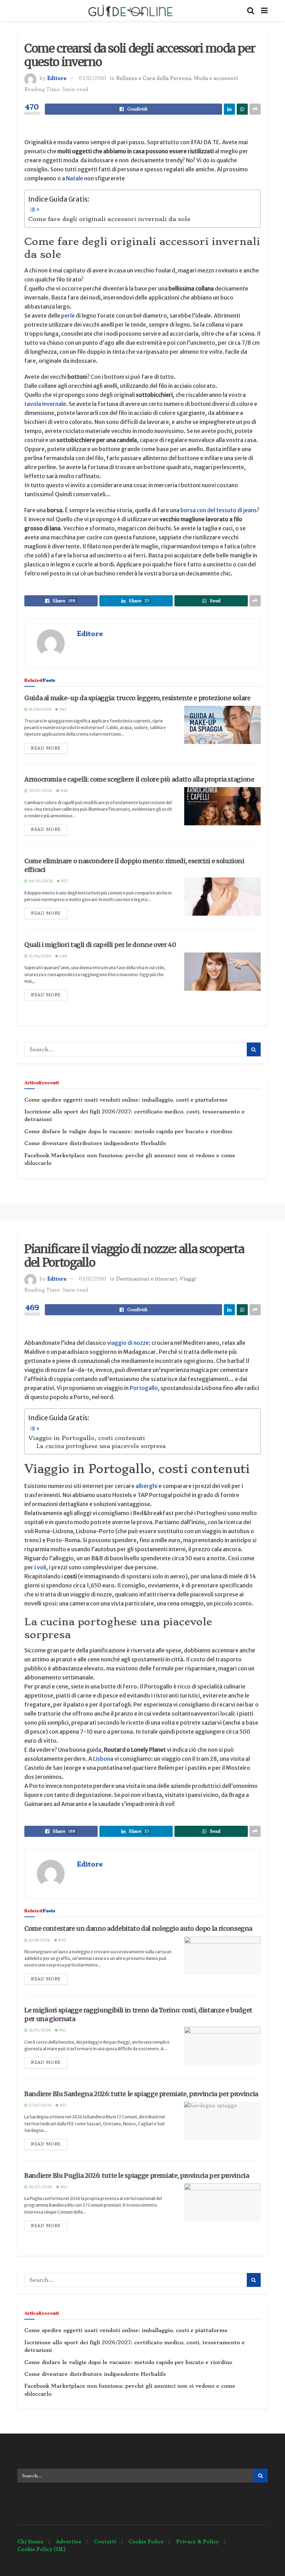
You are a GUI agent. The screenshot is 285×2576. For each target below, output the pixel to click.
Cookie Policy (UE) (42, 2549)
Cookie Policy (146, 2542)
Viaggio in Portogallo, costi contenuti (87, 1438)
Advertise (69, 2542)
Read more (46, 748)
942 (63, 709)
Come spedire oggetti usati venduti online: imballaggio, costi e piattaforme (126, 1100)
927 (63, 2105)
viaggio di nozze (128, 1343)
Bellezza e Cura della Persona (154, 78)
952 (64, 881)
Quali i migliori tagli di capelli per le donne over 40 (100, 945)
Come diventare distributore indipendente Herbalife (95, 1143)
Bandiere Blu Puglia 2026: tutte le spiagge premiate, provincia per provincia (137, 2176)
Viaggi (188, 1279)
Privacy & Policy (198, 2542)
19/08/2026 (39, 709)
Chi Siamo (30, 2542)
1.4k (63, 956)
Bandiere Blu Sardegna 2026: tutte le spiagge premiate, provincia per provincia (141, 2094)
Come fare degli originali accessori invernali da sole (109, 219)
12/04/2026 (39, 956)
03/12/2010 (92, 78)
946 (64, 791)
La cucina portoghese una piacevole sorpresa (101, 1446)
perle (68, 316)
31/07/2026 (39, 2030)
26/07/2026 (40, 2187)
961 (62, 2030)
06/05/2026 (40, 881)
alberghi (146, 1486)
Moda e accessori (216, 78)
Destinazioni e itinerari (146, 1279)
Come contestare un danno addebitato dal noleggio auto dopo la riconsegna (138, 1928)
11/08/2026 (39, 1940)
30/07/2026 (40, 791)
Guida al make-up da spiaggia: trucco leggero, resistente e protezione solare (137, 698)
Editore (57, 78)
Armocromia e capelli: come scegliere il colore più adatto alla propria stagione (139, 779)
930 (62, 1940)
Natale (74, 178)
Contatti (105, 2542)
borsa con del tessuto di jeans (219, 510)
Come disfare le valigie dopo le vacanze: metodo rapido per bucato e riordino (128, 1131)
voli (42, 1567)
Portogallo (144, 1388)
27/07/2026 (40, 2105)
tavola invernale (45, 404)
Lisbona (103, 1759)
